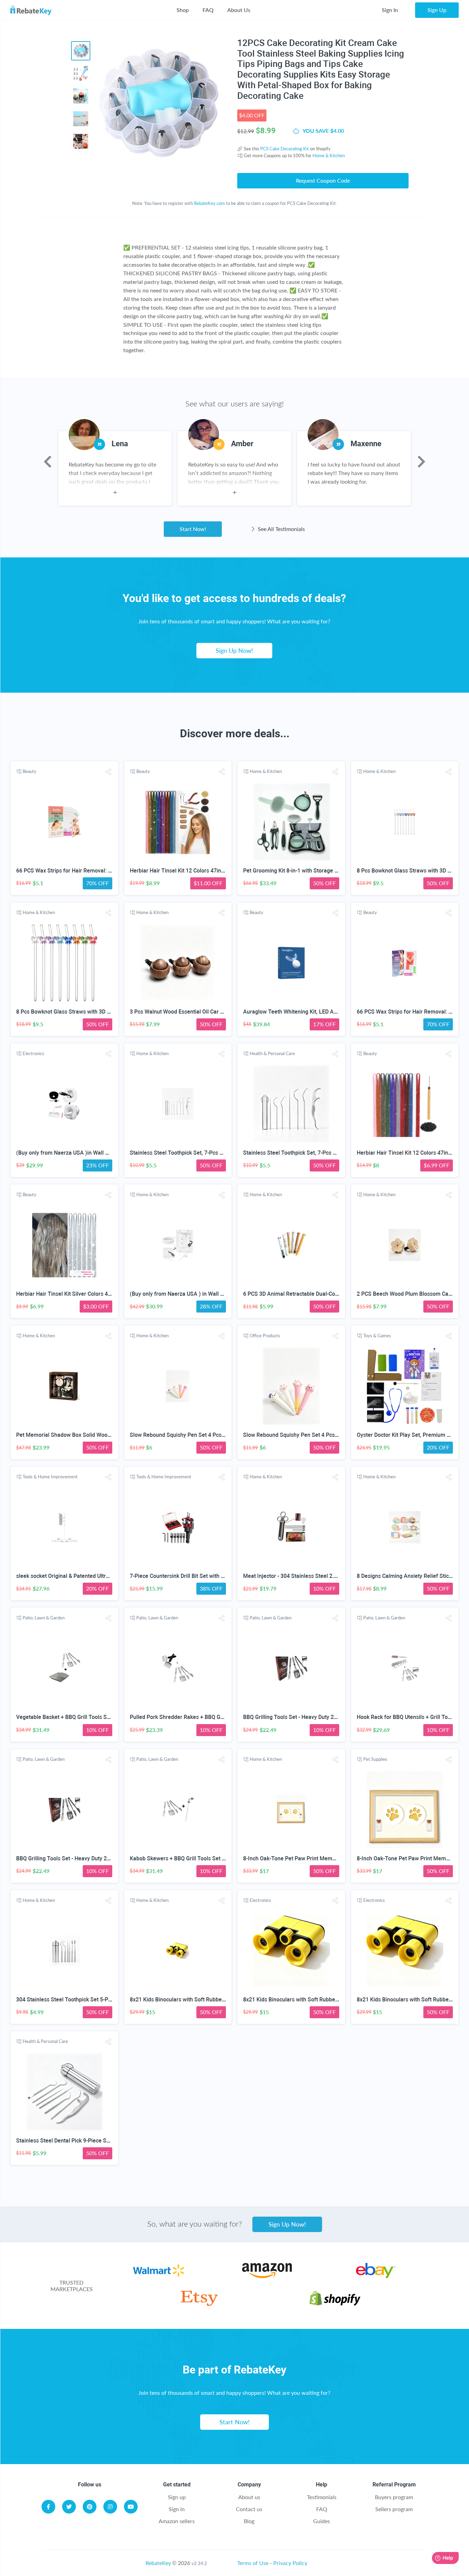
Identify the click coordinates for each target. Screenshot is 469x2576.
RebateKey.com (209, 203)
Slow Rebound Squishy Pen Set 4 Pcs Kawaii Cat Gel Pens (201, 1435)
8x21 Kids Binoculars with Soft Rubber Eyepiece (189, 2000)
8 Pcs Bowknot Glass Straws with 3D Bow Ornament (80, 1012)
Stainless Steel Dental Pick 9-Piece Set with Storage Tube (87, 2141)
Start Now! (193, 529)
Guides (322, 2521)
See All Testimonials (281, 529)
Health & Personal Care (272, 1053)
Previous (48, 462)
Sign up (177, 2497)
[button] (108, 772)
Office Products (265, 1336)
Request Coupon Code (323, 180)
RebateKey (158, 2563)
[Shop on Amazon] (267, 2276)
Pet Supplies (375, 1759)
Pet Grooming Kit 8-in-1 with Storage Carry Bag (301, 871)
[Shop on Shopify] (335, 2304)
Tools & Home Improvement (50, 1477)
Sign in (177, 2509)
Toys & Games (377, 1336)
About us (249, 2497)
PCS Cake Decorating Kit (285, 149)
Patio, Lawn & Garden (44, 1618)
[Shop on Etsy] (199, 2304)
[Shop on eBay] (376, 2276)
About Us (239, 10)
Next (421, 462)
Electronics (33, 1053)
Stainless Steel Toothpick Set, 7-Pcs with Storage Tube (197, 1153)
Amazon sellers (177, 2521)
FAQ (208, 10)
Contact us (249, 2509)
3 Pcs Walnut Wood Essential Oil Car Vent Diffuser (191, 1012)
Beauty (30, 771)
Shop (183, 10)
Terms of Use (253, 2563)
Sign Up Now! (234, 650)
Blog (249, 2521)
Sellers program (394, 2509)
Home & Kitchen (329, 155)
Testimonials (322, 2497)
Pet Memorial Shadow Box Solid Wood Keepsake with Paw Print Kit (99, 1435)
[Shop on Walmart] (158, 2276)
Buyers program (394, 2497)
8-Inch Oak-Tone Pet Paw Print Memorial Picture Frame (311, 1858)
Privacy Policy (290, 2563)
